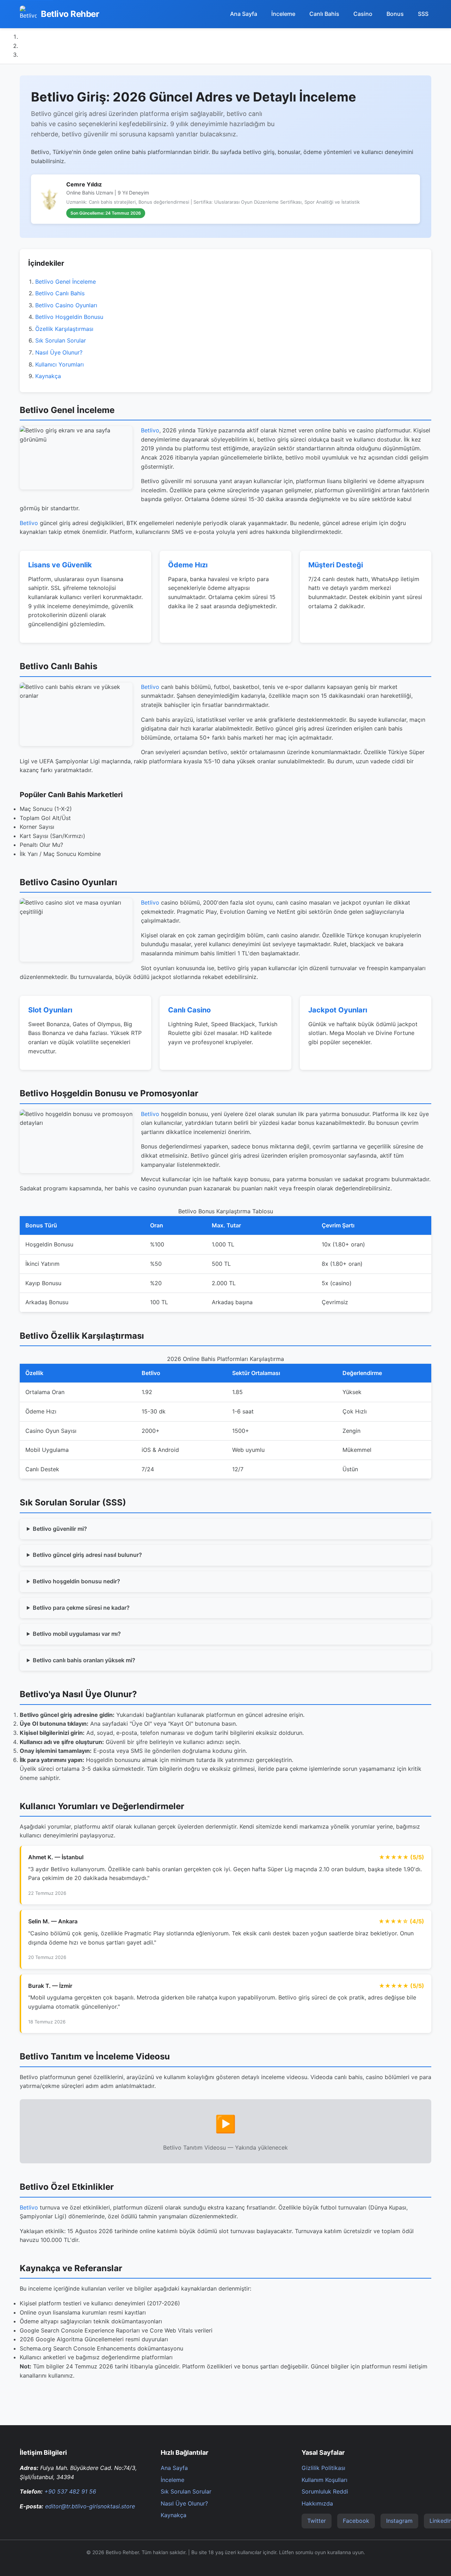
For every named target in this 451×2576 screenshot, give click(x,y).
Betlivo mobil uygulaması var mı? (77, 1634)
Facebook (356, 2521)
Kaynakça (48, 376)
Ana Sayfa (244, 14)
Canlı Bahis (324, 14)
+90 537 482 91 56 (70, 2491)
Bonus (395, 14)
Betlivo (150, 430)
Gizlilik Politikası (323, 2468)
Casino (363, 14)
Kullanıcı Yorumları (60, 364)
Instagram (399, 2521)
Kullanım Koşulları (325, 2480)
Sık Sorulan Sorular (61, 340)
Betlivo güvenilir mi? (60, 1529)
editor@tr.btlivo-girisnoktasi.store (90, 2506)
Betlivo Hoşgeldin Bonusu (69, 317)
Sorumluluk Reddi (325, 2491)
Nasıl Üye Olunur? (59, 352)
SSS (423, 14)
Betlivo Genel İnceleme (66, 282)
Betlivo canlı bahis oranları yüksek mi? (84, 1660)
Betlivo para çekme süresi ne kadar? (81, 1608)
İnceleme (283, 14)
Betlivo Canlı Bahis (60, 293)
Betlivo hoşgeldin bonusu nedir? (76, 1581)
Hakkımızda (317, 2503)
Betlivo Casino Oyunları (66, 305)
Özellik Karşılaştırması (64, 329)
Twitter (317, 2521)
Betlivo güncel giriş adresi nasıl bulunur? (87, 1555)
